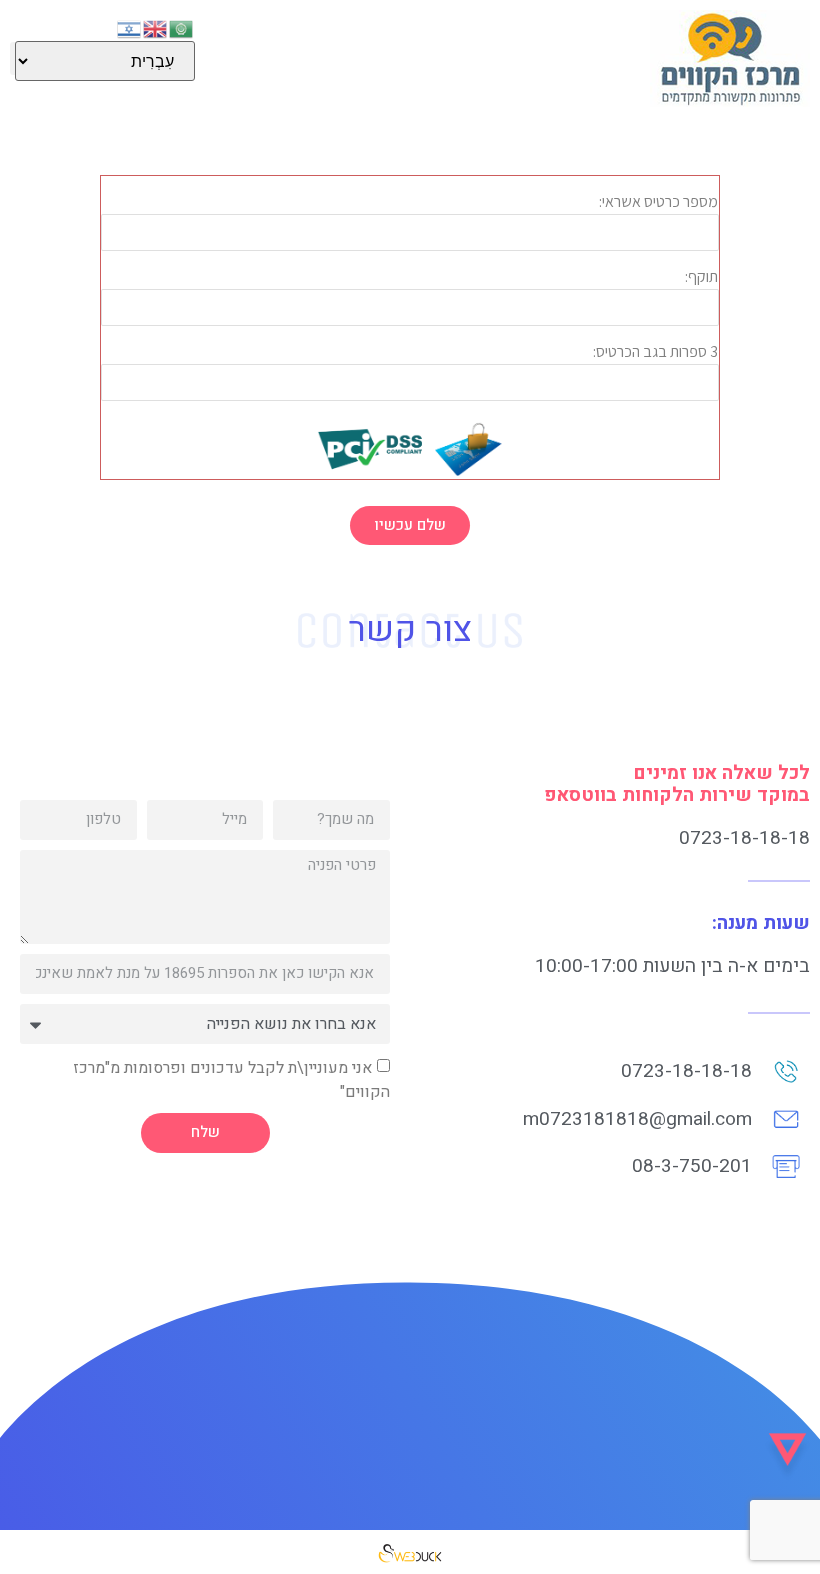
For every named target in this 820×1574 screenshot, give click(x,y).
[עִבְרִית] (130, 27)
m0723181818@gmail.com (637, 1119)
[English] (156, 27)
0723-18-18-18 (744, 838)
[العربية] (182, 27)
